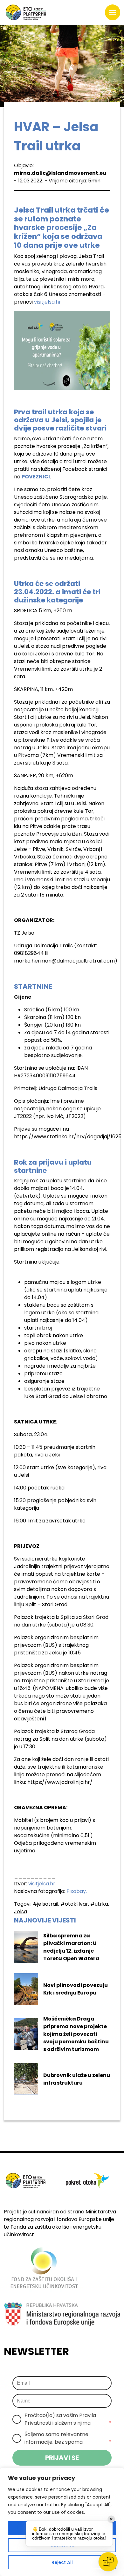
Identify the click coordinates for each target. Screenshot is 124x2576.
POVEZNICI (36, 477)
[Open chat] (108, 2562)
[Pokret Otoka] (26, 12)
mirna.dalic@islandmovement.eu (60, 173)
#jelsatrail (45, 1904)
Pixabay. (77, 1891)
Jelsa (21, 1912)
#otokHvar (74, 1904)
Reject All (62, 2562)
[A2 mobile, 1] (62, 351)
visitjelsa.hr (48, 302)
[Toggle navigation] (113, 12)
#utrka (99, 1904)
